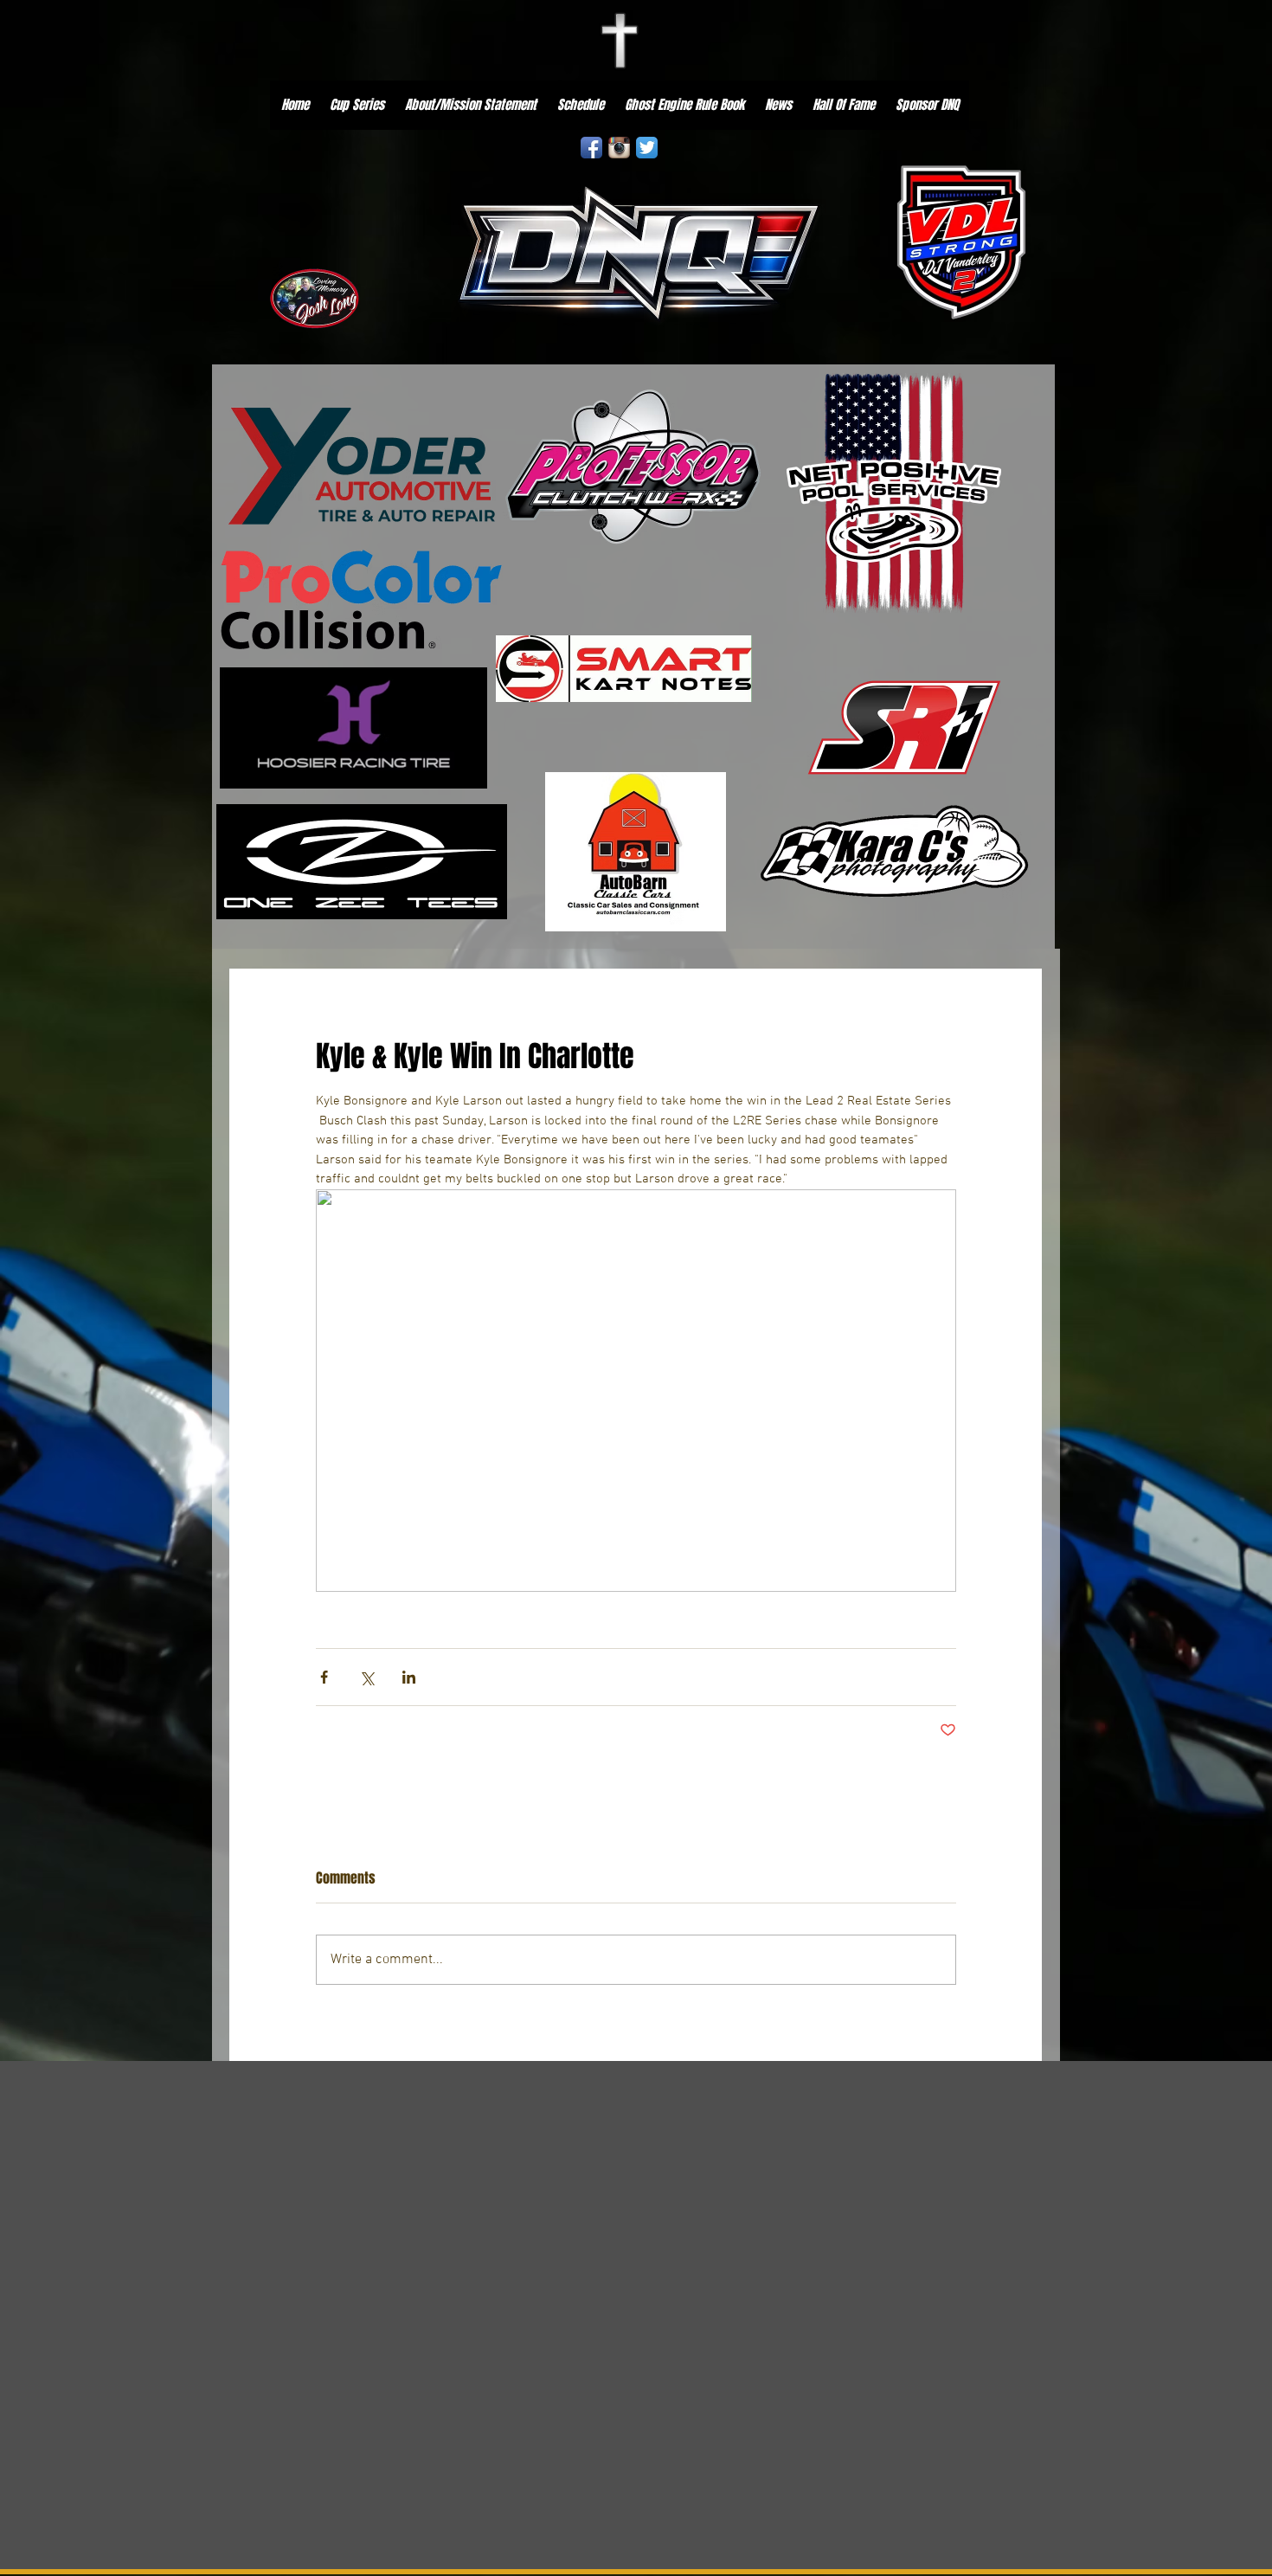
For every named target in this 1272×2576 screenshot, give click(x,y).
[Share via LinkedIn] (409, 1677)
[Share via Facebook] (324, 1677)
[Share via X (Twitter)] (366, 1677)
